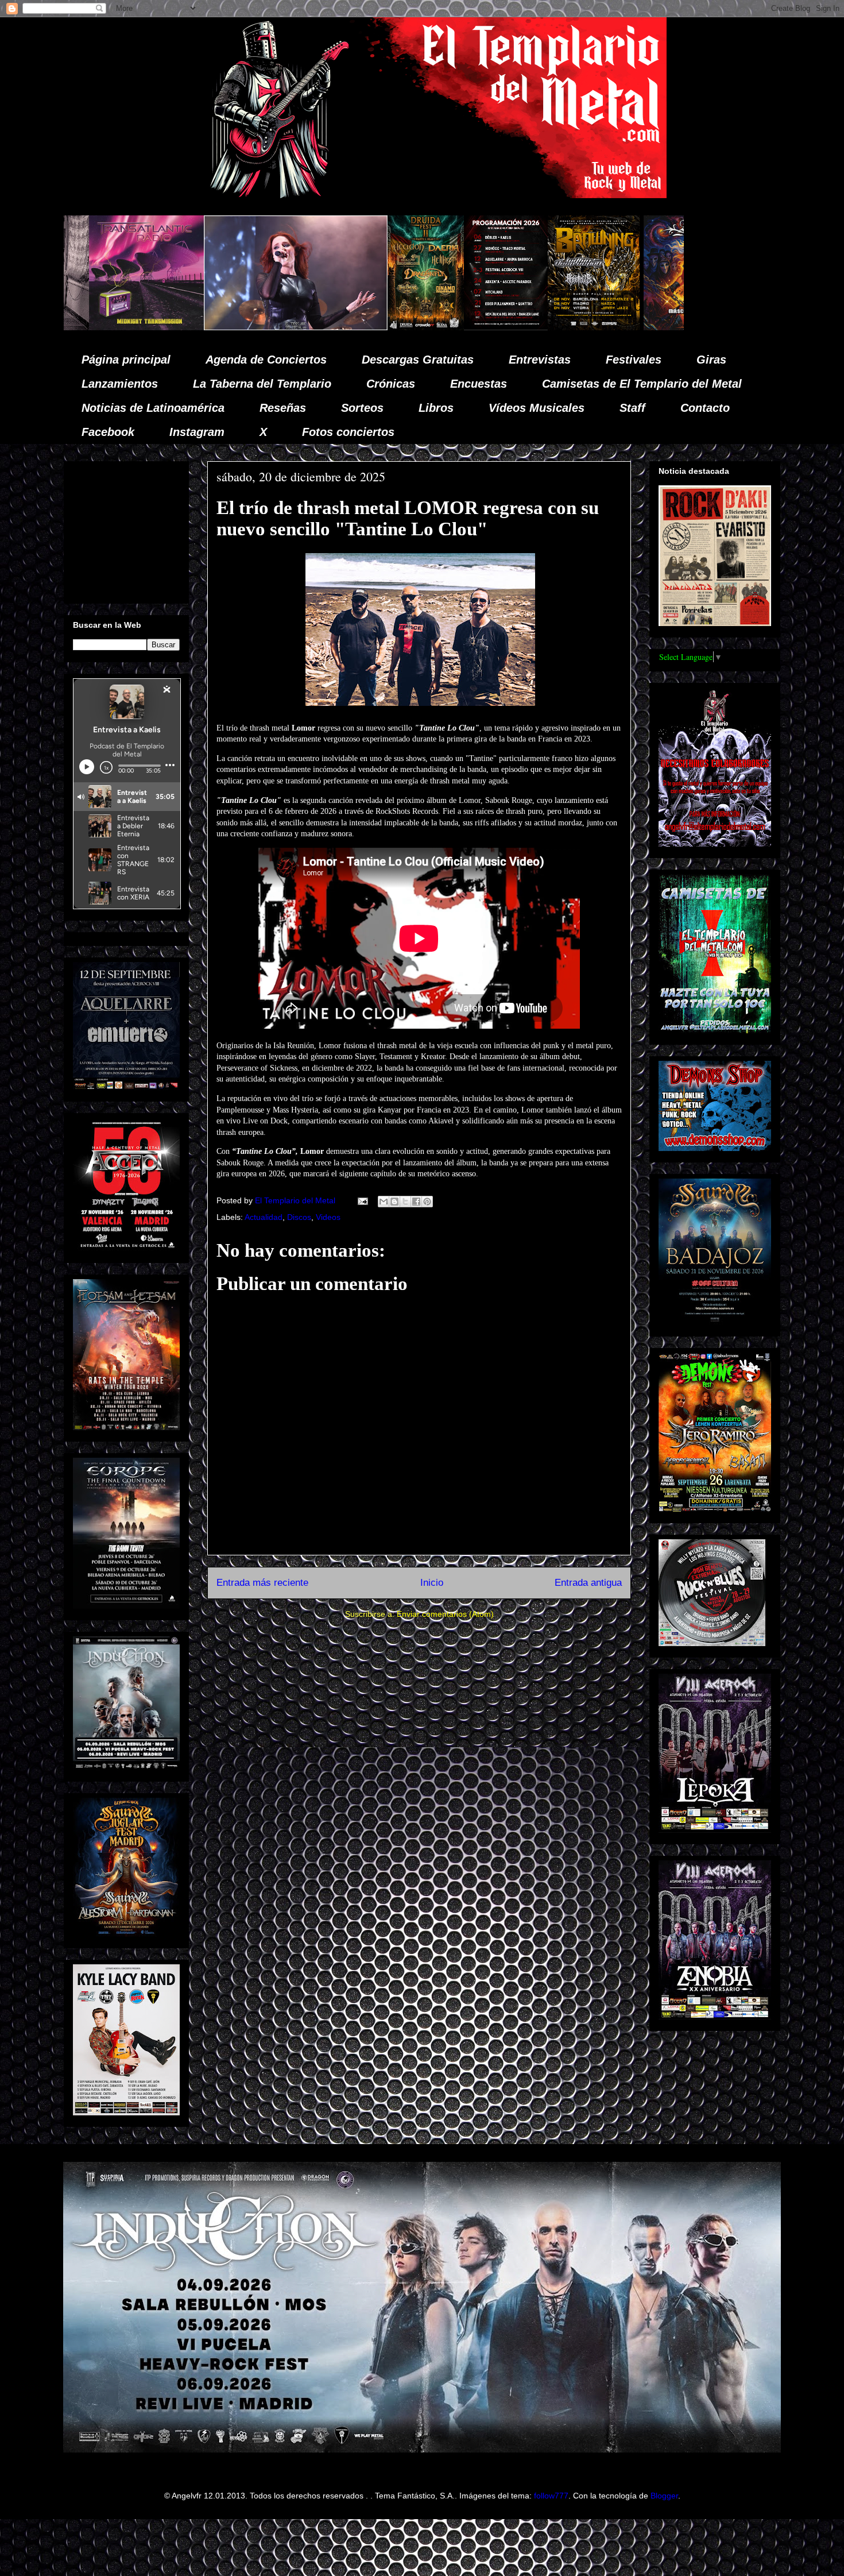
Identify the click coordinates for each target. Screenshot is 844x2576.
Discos (299, 1217)
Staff (632, 408)
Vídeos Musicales (537, 408)
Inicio (432, 1583)
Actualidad (264, 1217)
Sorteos (362, 408)
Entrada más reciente (262, 1583)
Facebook (108, 432)
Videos (328, 1217)
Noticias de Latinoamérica (153, 408)
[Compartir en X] (405, 1202)
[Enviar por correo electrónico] (384, 1202)
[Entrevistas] (655, 327)
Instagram (197, 432)
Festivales (634, 360)
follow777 (551, 2496)
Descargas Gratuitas (418, 360)
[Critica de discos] (483, 327)
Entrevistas (540, 360)
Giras (711, 360)
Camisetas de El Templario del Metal (642, 384)
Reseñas (283, 408)
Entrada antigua (588, 1583)
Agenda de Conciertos (266, 360)
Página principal (126, 360)
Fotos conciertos (348, 432)
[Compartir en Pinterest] (427, 1202)
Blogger (664, 2496)
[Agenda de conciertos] (288, 327)
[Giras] (375, 327)
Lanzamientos (120, 384)
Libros (436, 408)
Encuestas (479, 384)
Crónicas (391, 384)
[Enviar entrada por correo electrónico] (362, 1200)
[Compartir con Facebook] (416, 1202)
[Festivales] (208, 327)
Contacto (705, 408)
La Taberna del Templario (262, 384)
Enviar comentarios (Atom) (445, 1614)
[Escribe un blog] (394, 1202)
